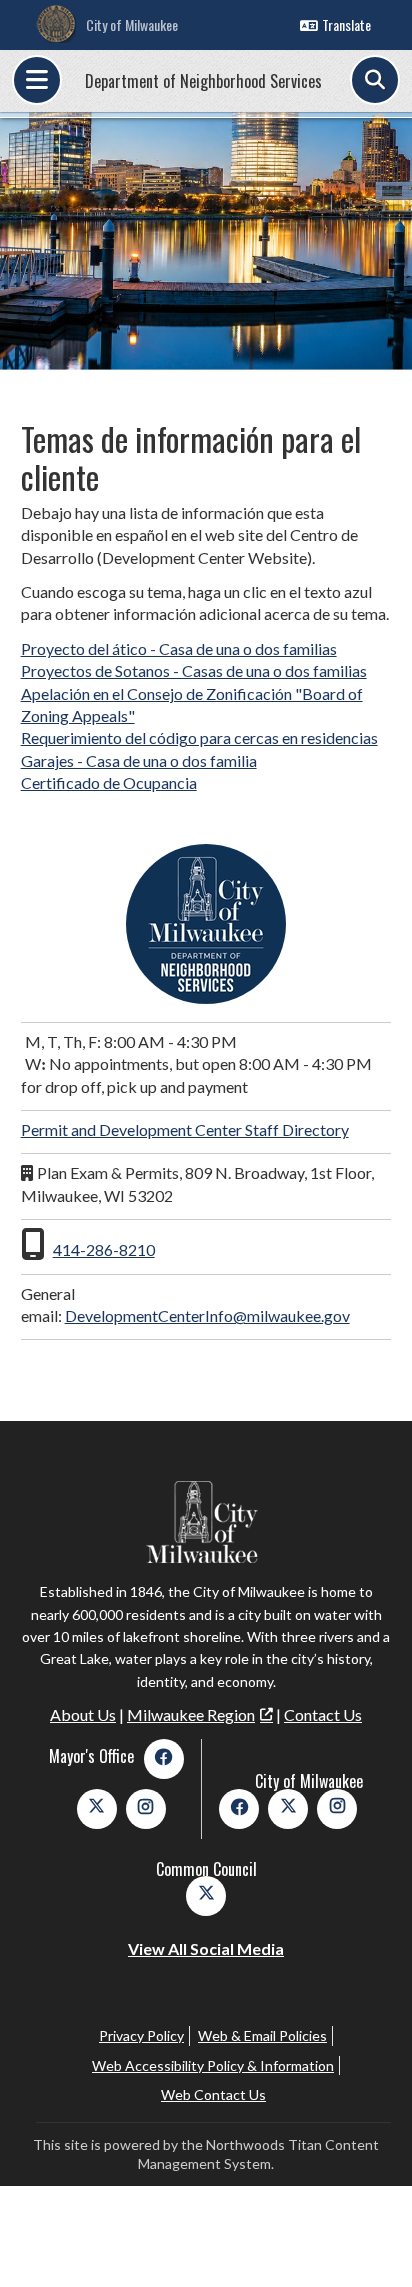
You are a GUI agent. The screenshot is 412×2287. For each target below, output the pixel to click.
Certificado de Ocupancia (109, 782)
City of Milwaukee (132, 24)
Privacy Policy (141, 2035)
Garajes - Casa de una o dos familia (139, 760)
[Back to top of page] (370, 2240)
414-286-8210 (104, 1249)
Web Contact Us (213, 2094)
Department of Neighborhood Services (203, 81)
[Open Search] (375, 80)
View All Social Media (206, 1948)
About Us (83, 1714)
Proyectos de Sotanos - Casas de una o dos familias (194, 670)
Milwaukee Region (191, 1714)
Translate (346, 24)
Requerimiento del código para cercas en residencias (199, 737)
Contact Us (323, 1714)
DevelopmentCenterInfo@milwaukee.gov (207, 1315)
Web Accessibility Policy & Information (213, 2065)
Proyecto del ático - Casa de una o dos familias (179, 648)
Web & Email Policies (262, 2035)
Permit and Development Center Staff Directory (185, 1129)
